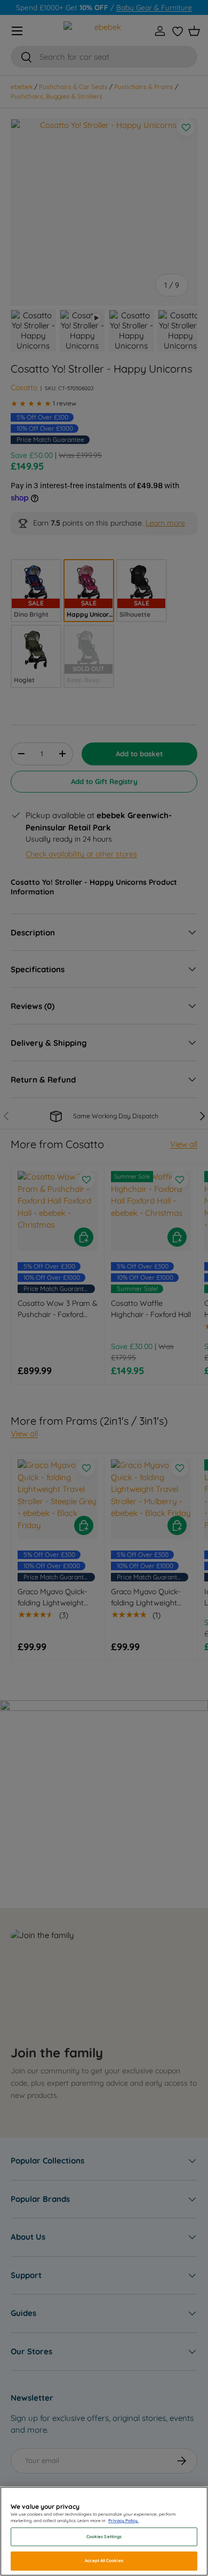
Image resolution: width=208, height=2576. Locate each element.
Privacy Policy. (123, 2521)
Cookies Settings (104, 2537)
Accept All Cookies (104, 2561)
